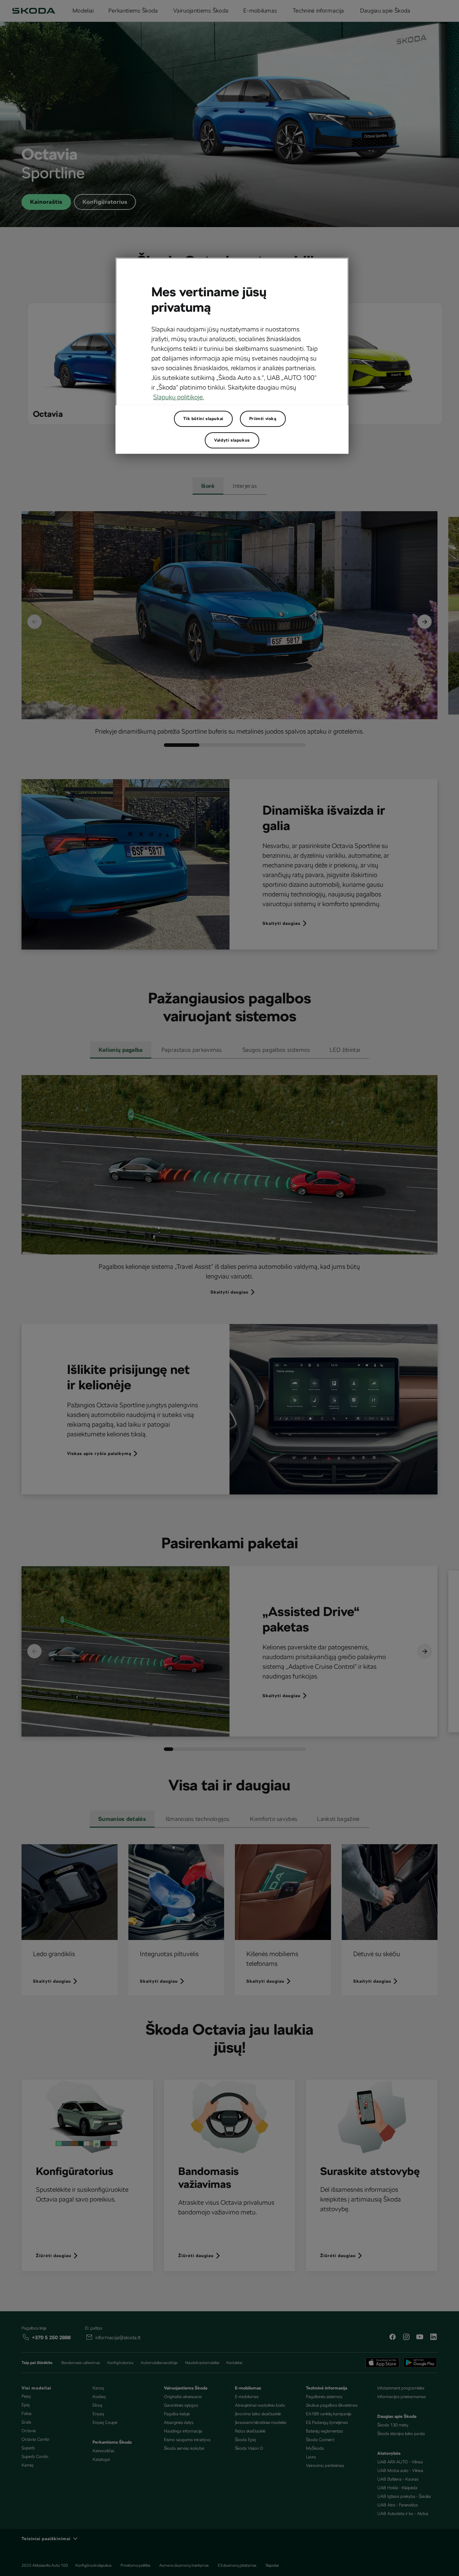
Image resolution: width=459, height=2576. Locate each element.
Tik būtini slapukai (203, 419)
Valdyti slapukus (232, 440)
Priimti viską (263, 419)
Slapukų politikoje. (179, 397)
